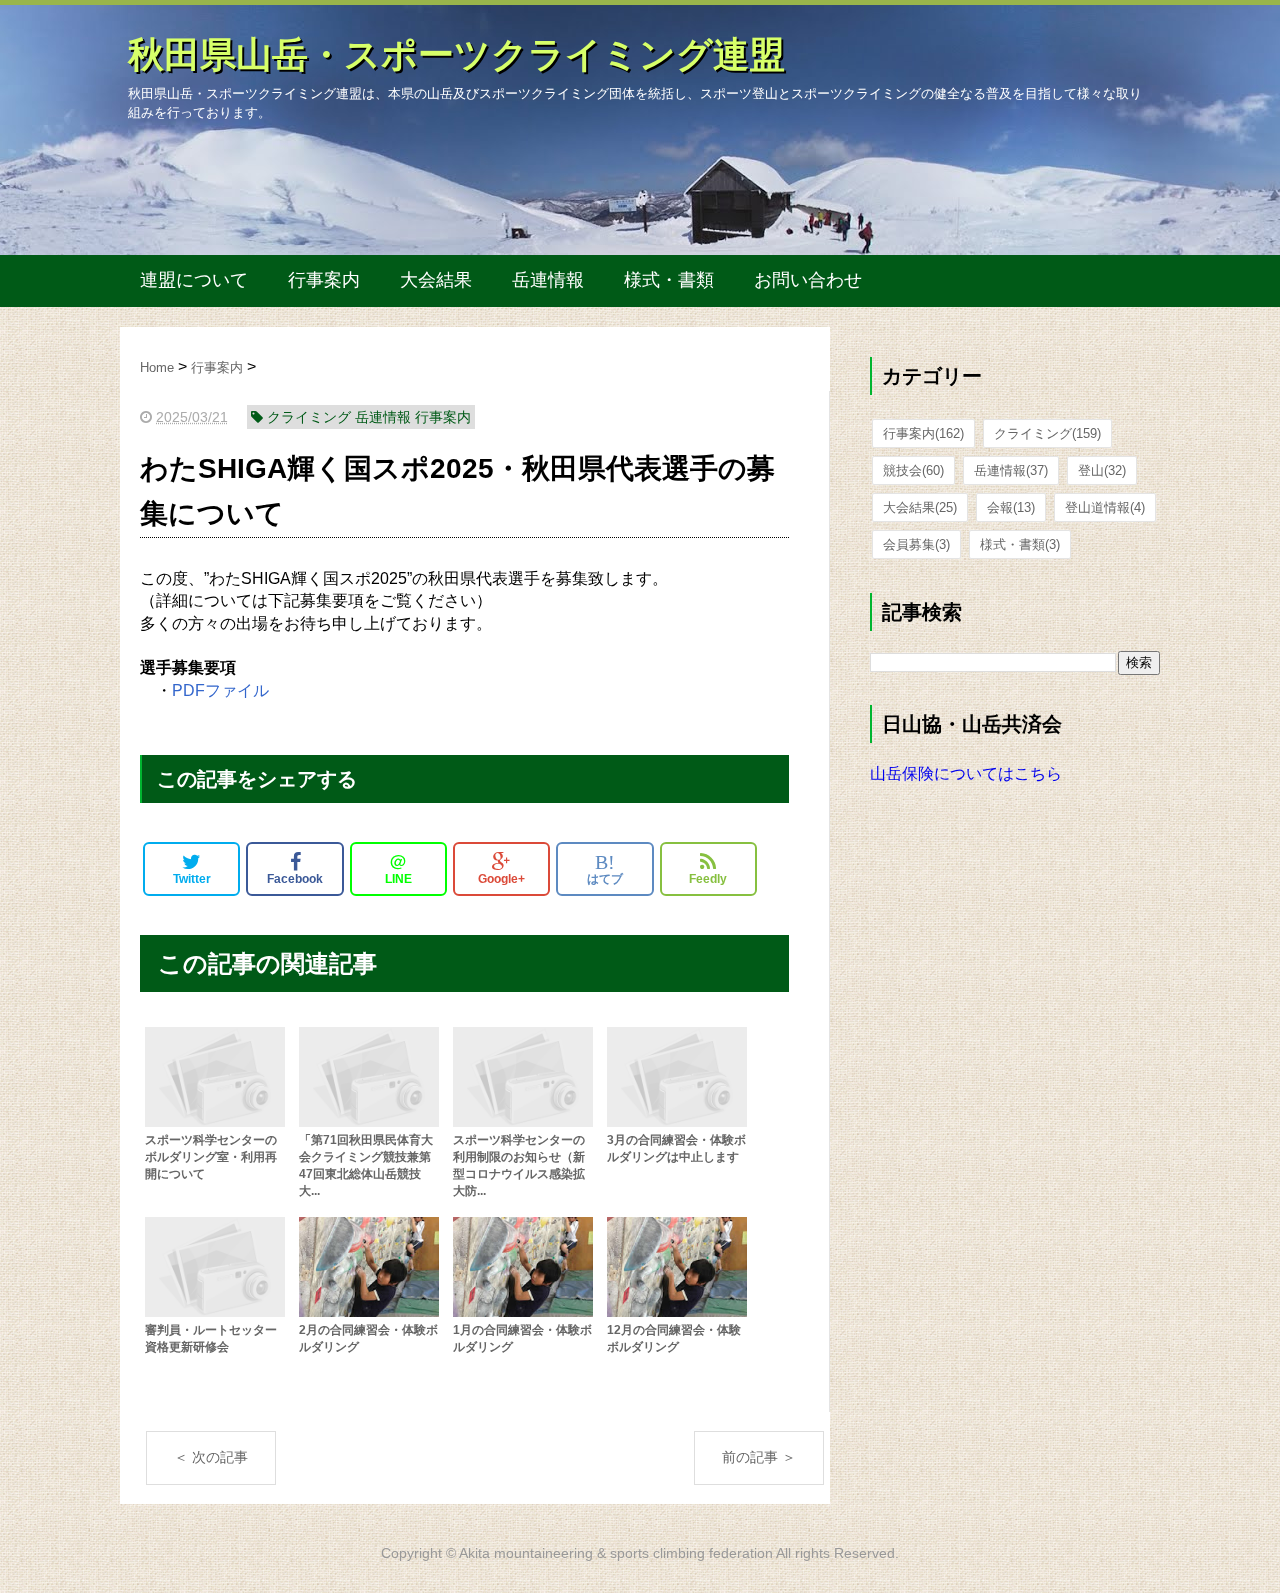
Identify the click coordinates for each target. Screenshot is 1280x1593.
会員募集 (916, 544)
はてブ (605, 869)
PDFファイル (220, 690)
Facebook (295, 879)
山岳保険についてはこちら (966, 773)
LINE (398, 869)
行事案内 (324, 280)
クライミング (1047, 433)
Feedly (708, 879)
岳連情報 (548, 280)
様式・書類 (669, 280)
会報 (1011, 507)
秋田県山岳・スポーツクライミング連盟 (456, 54)
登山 (1102, 470)
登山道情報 (1105, 507)
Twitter (192, 879)
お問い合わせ (808, 280)
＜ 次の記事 (211, 1457)
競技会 (913, 470)
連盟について (194, 280)
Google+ (501, 879)
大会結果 (436, 280)
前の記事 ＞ (759, 1457)
